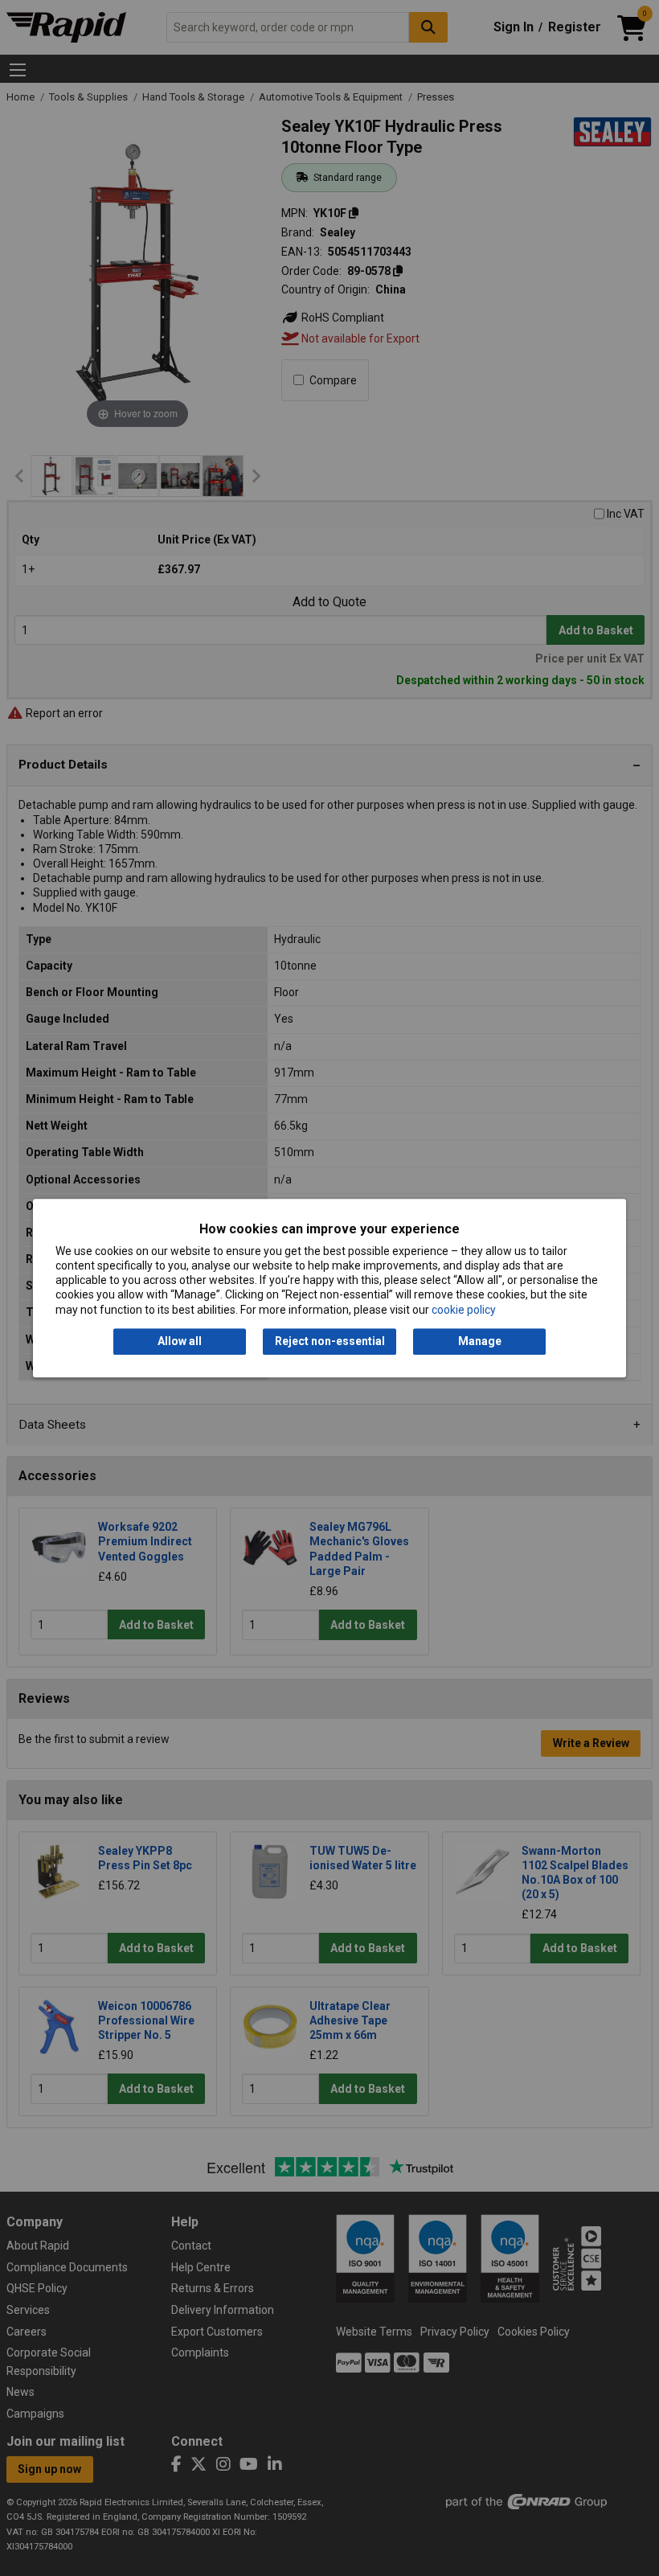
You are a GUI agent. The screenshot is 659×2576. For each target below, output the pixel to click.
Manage (480, 1341)
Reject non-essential (330, 1341)
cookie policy (464, 1310)
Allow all (180, 1341)
